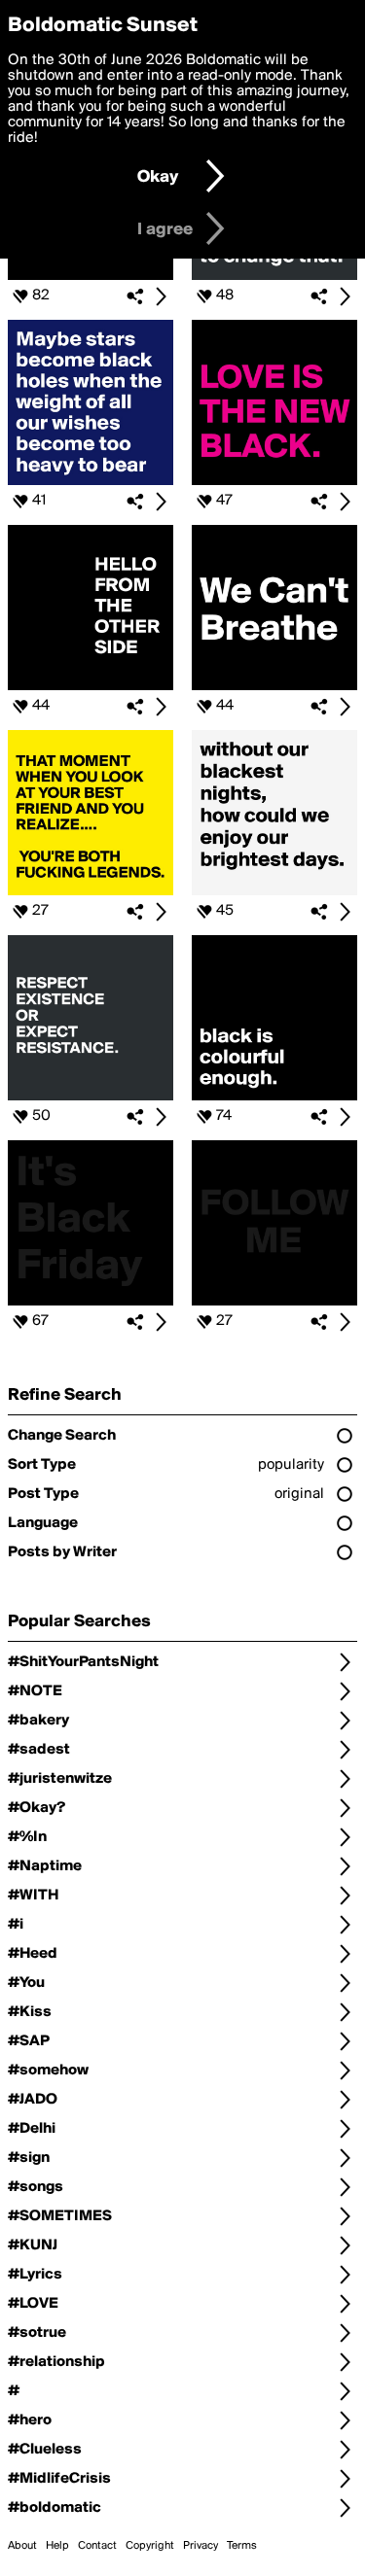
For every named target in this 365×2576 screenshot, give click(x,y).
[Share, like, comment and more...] (91, 276)
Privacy (201, 2546)
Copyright (150, 2546)
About (22, 2546)
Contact (97, 2546)
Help (57, 2546)
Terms (242, 2546)
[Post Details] (161, 296)
